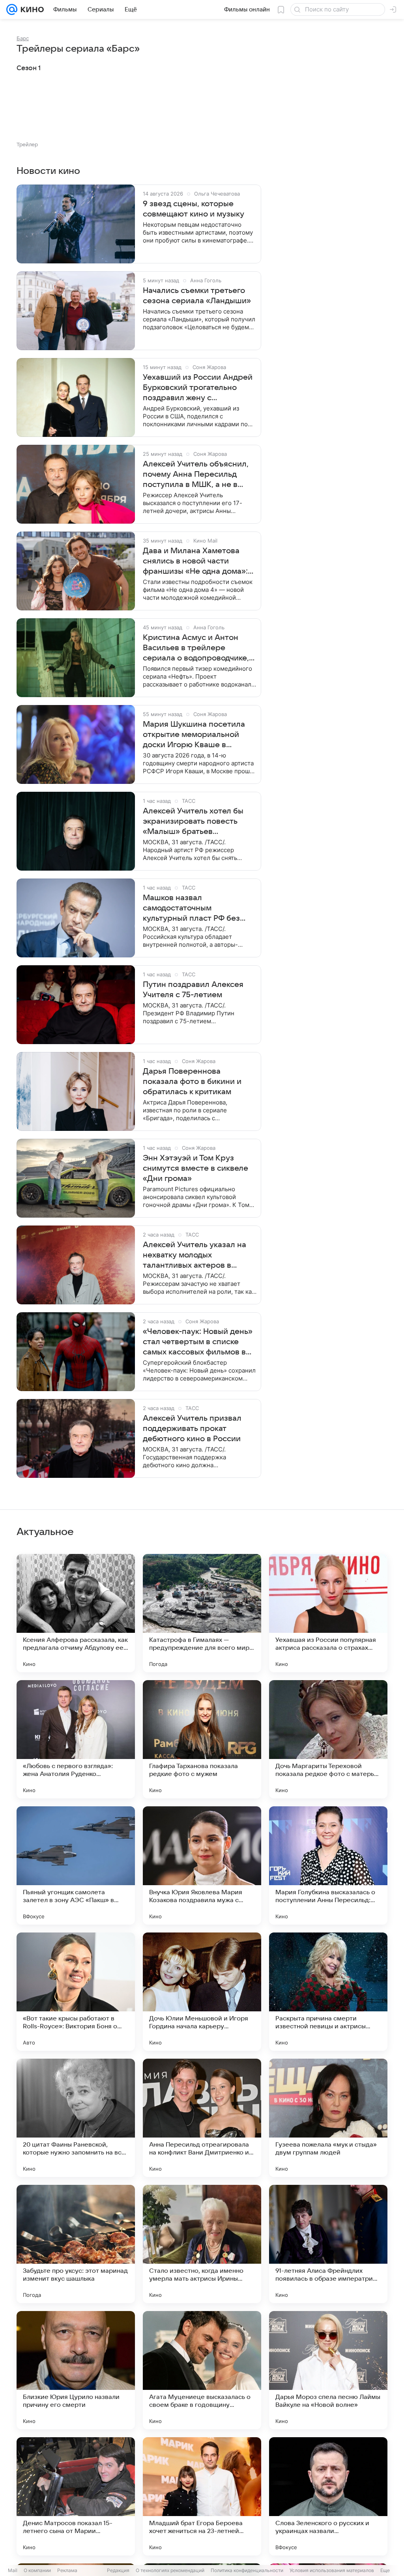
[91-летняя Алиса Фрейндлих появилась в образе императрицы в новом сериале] (328, 2244)
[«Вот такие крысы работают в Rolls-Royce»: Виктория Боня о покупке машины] (76, 1992)
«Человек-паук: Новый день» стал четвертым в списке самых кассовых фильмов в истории (198, 1342)
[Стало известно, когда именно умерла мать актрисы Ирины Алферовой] (202, 2244)
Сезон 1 (29, 68)
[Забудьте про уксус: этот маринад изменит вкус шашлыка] (76, 2244)
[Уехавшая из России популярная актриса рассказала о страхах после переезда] (328, 1613)
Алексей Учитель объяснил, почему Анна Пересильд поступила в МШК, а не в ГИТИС (196, 475)
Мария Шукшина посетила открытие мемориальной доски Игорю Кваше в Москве (194, 735)
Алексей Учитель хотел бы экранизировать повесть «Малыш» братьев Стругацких (193, 822)
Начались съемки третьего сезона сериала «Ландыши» (197, 296)
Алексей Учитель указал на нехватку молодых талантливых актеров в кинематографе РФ (195, 1255)
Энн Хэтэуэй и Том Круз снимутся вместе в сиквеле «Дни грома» (195, 1168)
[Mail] (12, 9)
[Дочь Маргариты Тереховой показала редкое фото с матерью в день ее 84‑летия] (328, 1739)
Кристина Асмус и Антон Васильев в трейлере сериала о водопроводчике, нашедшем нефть (196, 648)
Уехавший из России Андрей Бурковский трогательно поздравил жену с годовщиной (198, 388)
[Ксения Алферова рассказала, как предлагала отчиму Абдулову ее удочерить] (76, 1613)
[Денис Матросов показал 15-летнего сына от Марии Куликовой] (76, 2496)
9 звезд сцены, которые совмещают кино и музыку (194, 209)
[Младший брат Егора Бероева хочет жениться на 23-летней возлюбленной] (202, 2496)
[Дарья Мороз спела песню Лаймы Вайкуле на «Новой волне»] (328, 2370)
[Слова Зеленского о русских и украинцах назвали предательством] (328, 2496)
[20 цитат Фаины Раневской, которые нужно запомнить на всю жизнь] (76, 2118)
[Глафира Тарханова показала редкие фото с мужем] (202, 1739)
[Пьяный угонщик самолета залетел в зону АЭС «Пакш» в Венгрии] (76, 1865)
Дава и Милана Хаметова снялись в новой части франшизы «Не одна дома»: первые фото (195, 561)
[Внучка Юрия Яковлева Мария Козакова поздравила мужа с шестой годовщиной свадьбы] (202, 1865)
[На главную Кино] (31, 9)
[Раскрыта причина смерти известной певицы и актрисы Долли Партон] (328, 1992)
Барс (23, 38)
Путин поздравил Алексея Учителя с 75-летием (193, 990)
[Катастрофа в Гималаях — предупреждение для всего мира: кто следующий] (202, 1613)
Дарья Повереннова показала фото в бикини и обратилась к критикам (192, 1082)
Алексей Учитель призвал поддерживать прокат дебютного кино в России (192, 1429)
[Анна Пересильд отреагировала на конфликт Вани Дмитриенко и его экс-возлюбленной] (202, 2118)
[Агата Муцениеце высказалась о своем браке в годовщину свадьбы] (202, 2370)
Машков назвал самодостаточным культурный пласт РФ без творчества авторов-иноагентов (191, 908)
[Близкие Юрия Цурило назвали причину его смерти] (76, 2370)
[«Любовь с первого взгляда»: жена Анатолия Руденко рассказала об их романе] (76, 1739)
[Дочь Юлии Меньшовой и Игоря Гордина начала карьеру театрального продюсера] (202, 1992)
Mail (13, 2570)
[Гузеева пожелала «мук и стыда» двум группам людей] (328, 2118)
